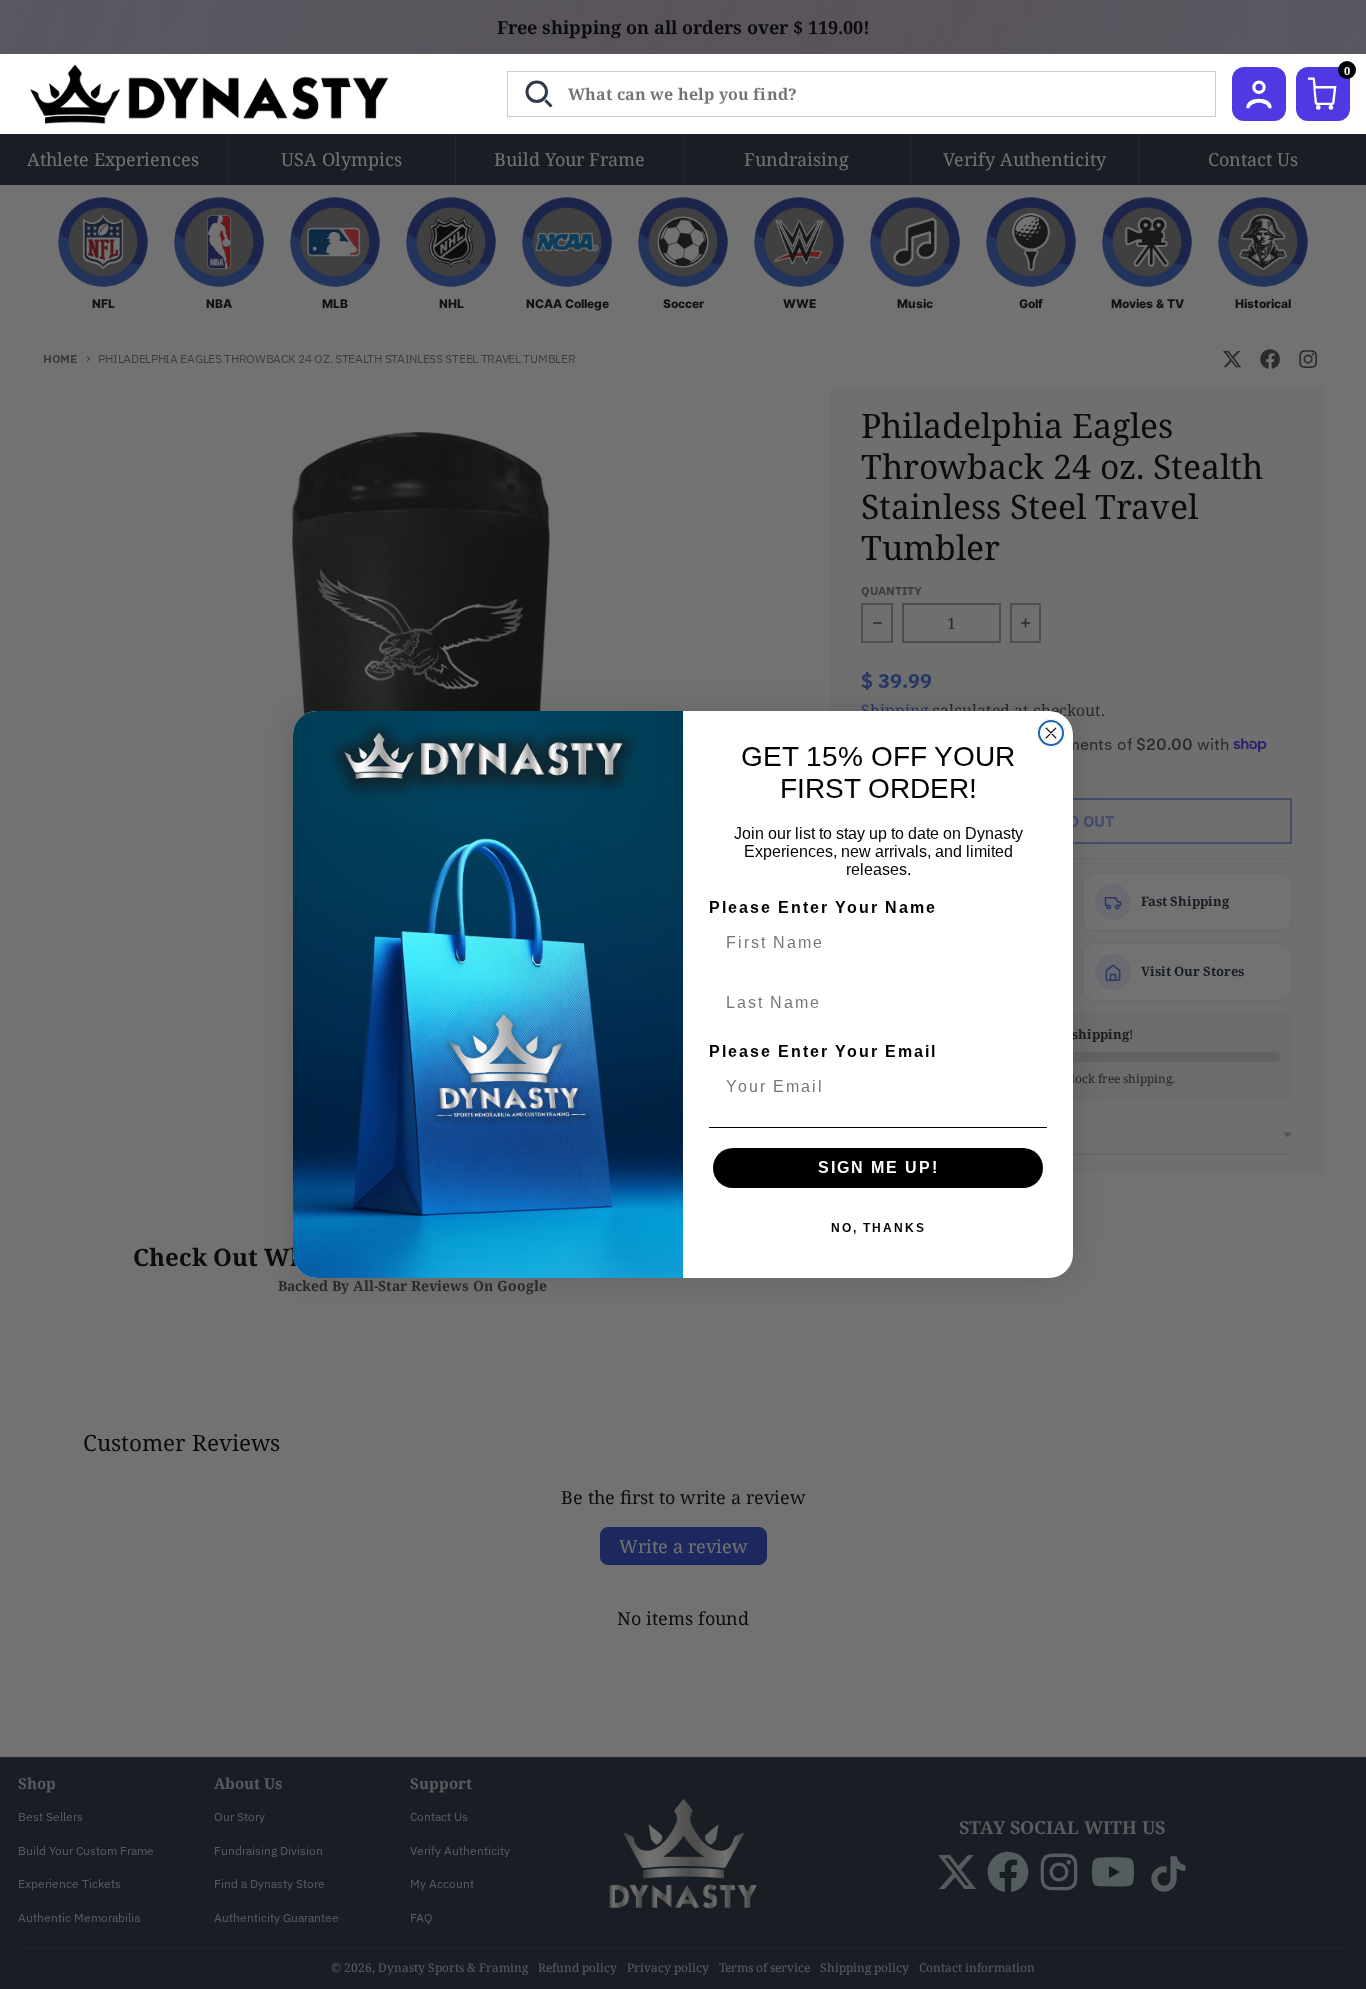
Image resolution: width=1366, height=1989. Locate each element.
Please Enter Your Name (823, 907)
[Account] (1259, 94)
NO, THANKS (878, 1228)
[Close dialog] (1051, 733)
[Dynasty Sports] (235, 94)
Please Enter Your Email (823, 1051)
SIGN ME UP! (878, 1167)
